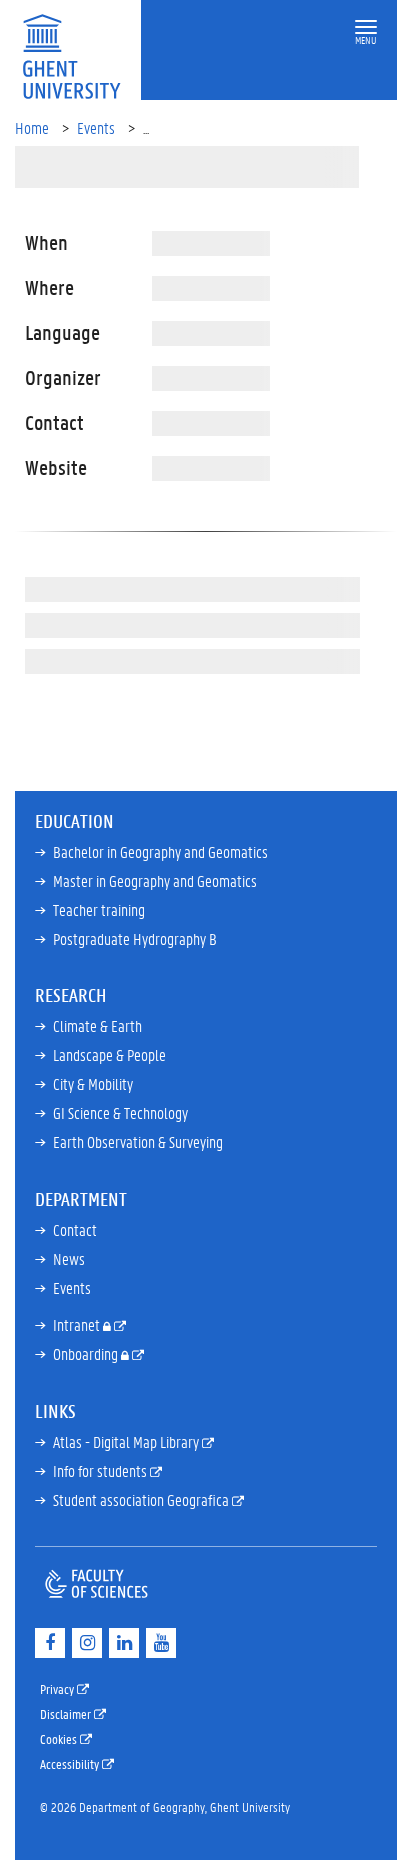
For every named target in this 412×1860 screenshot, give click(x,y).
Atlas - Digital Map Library (127, 1441)
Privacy (58, 1688)
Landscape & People (109, 1054)
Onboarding (87, 1353)
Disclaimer (67, 1713)
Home (32, 127)
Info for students (101, 1470)
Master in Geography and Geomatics (155, 880)
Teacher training (99, 909)
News (69, 1258)
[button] (366, 27)
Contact (75, 1229)
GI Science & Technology (120, 1112)
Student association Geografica (142, 1499)
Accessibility (71, 1763)
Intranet (78, 1324)
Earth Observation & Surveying (138, 1141)
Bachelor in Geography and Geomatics (160, 851)
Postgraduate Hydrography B (135, 938)
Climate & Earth (97, 1025)
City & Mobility (93, 1083)
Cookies (60, 1738)
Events (96, 127)
